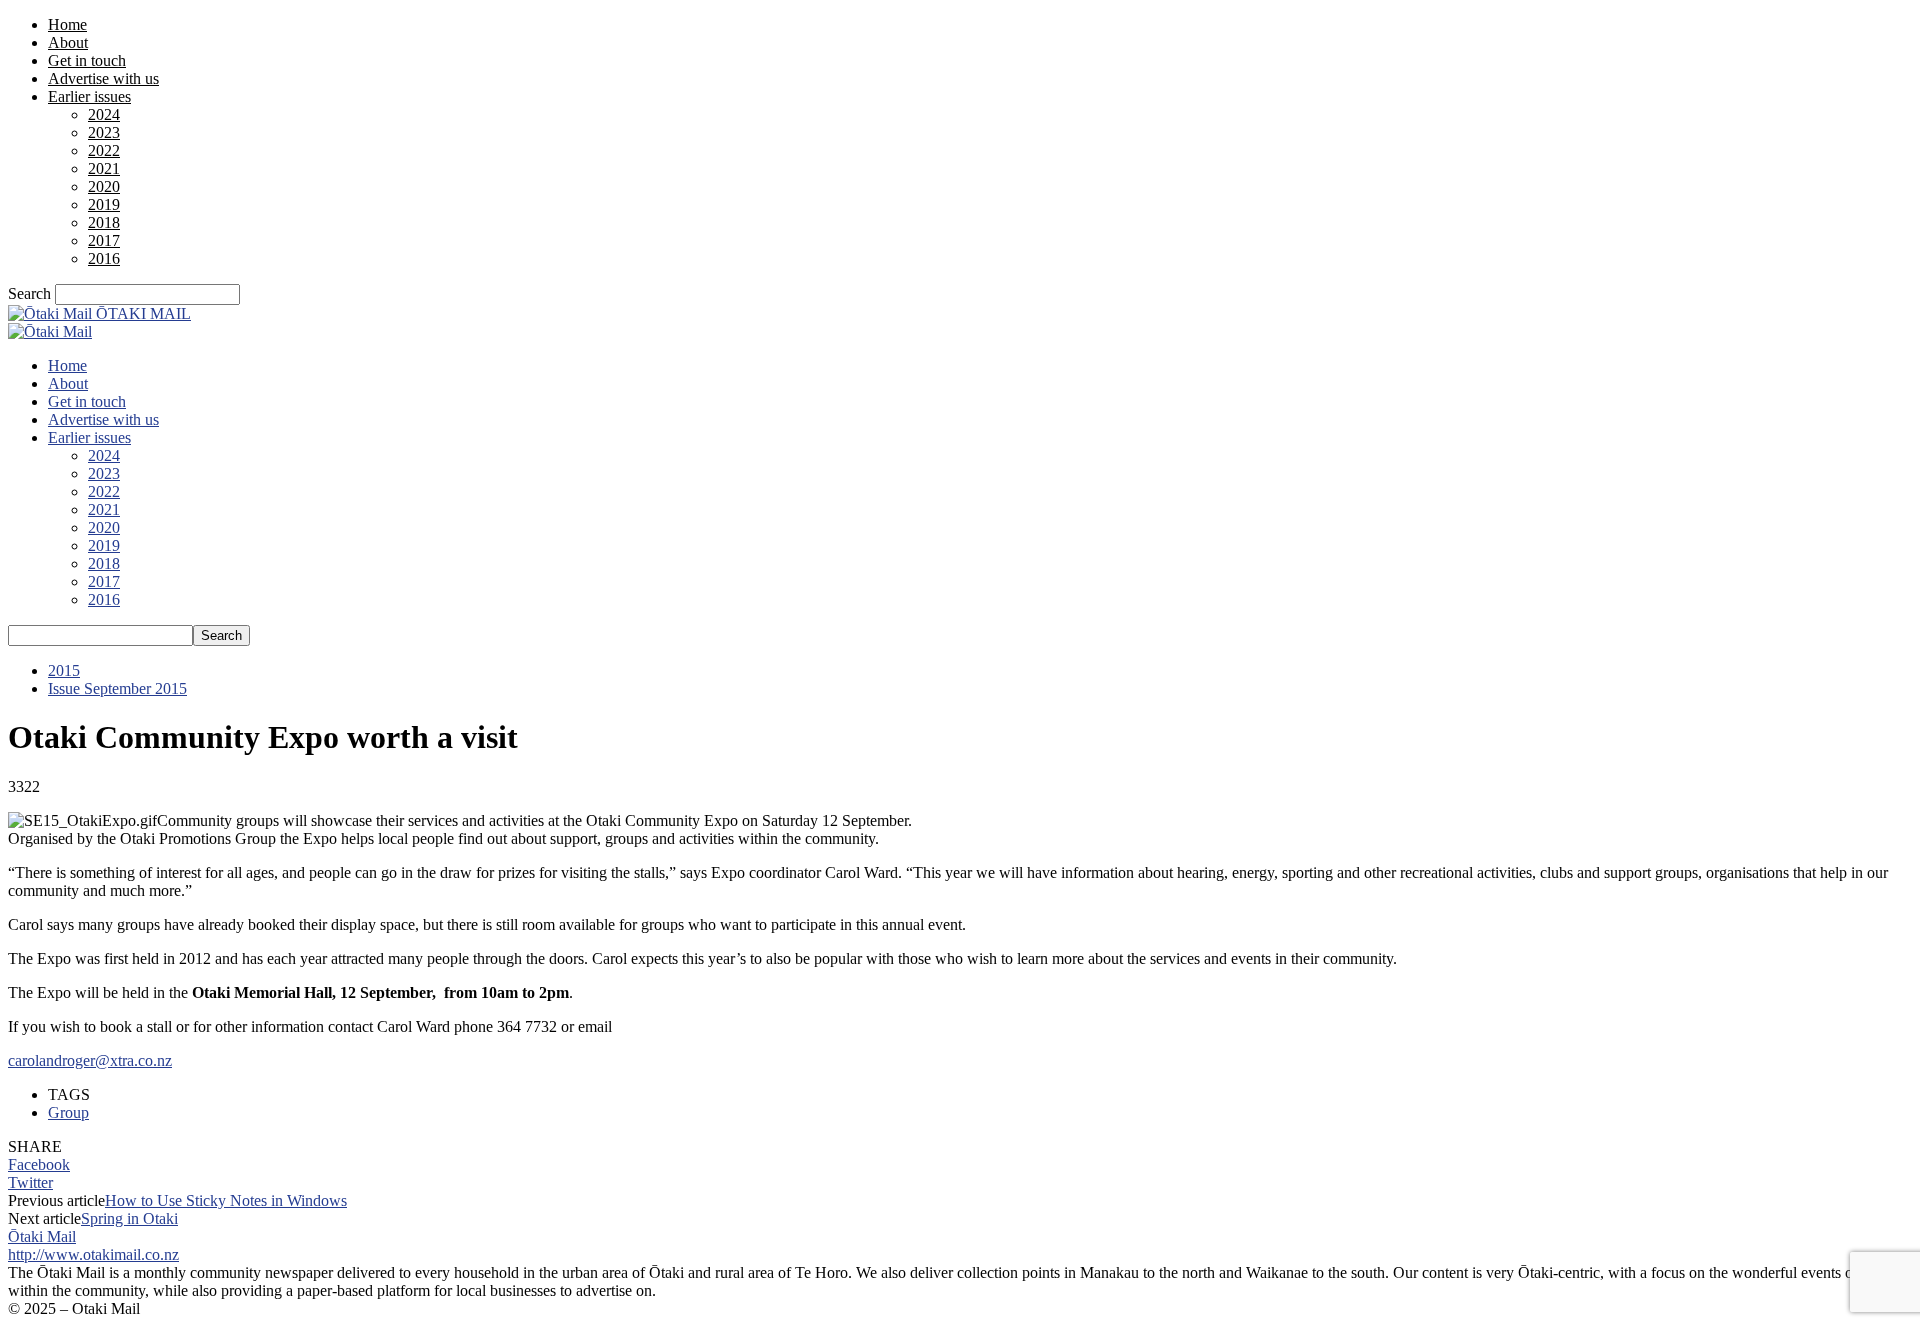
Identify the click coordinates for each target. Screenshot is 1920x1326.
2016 (104, 258)
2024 (104, 114)
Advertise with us (103, 78)
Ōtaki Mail (42, 1236)
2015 (64, 670)
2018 (104, 222)
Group (68, 1112)
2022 (104, 150)
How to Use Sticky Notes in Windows (226, 1200)
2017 (104, 240)
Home (67, 24)
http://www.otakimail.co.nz (93, 1254)
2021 (104, 168)
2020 (104, 186)
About (68, 42)
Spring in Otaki (129, 1218)
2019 (104, 204)
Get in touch (87, 60)
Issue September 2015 (117, 688)
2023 (104, 132)
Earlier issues (89, 96)
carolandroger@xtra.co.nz (90, 1060)
